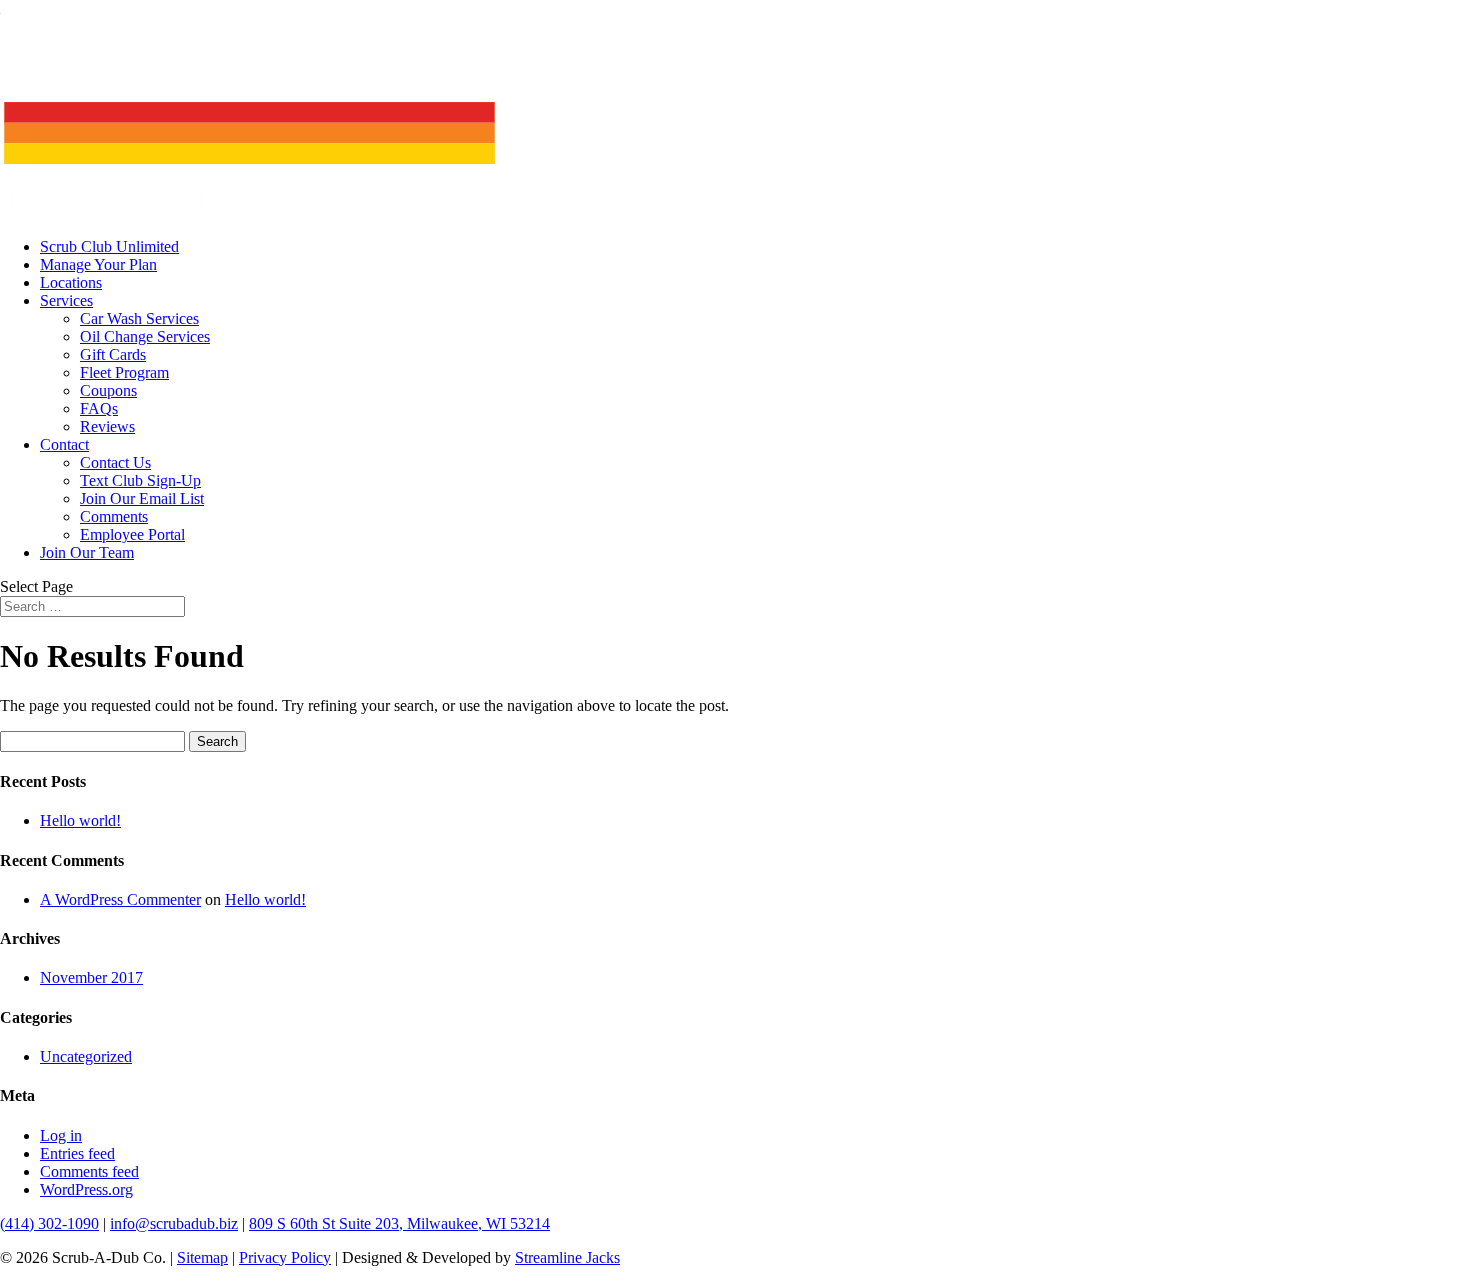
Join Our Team (87, 552)
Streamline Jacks (567, 1257)
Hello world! (80, 820)
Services (66, 300)
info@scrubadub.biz (174, 1223)
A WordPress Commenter (120, 899)
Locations (71, 282)
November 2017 (91, 977)
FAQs (99, 408)
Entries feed (77, 1153)
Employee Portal (132, 534)
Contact (64, 444)
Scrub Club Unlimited (109, 246)
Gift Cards (113, 354)
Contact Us (115, 462)
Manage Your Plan (98, 264)
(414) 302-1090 (49, 1223)
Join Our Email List (142, 498)
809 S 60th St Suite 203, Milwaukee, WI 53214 (399, 1223)
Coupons (108, 390)
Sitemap (202, 1257)
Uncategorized (86, 1056)
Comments (114, 516)
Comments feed (89, 1171)
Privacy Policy (285, 1257)
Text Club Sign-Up (140, 480)
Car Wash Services (139, 318)
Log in (61, 1135)
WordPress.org (86, 1189)
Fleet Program (124, 372)
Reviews (107, 426)
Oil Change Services (145, 336)
